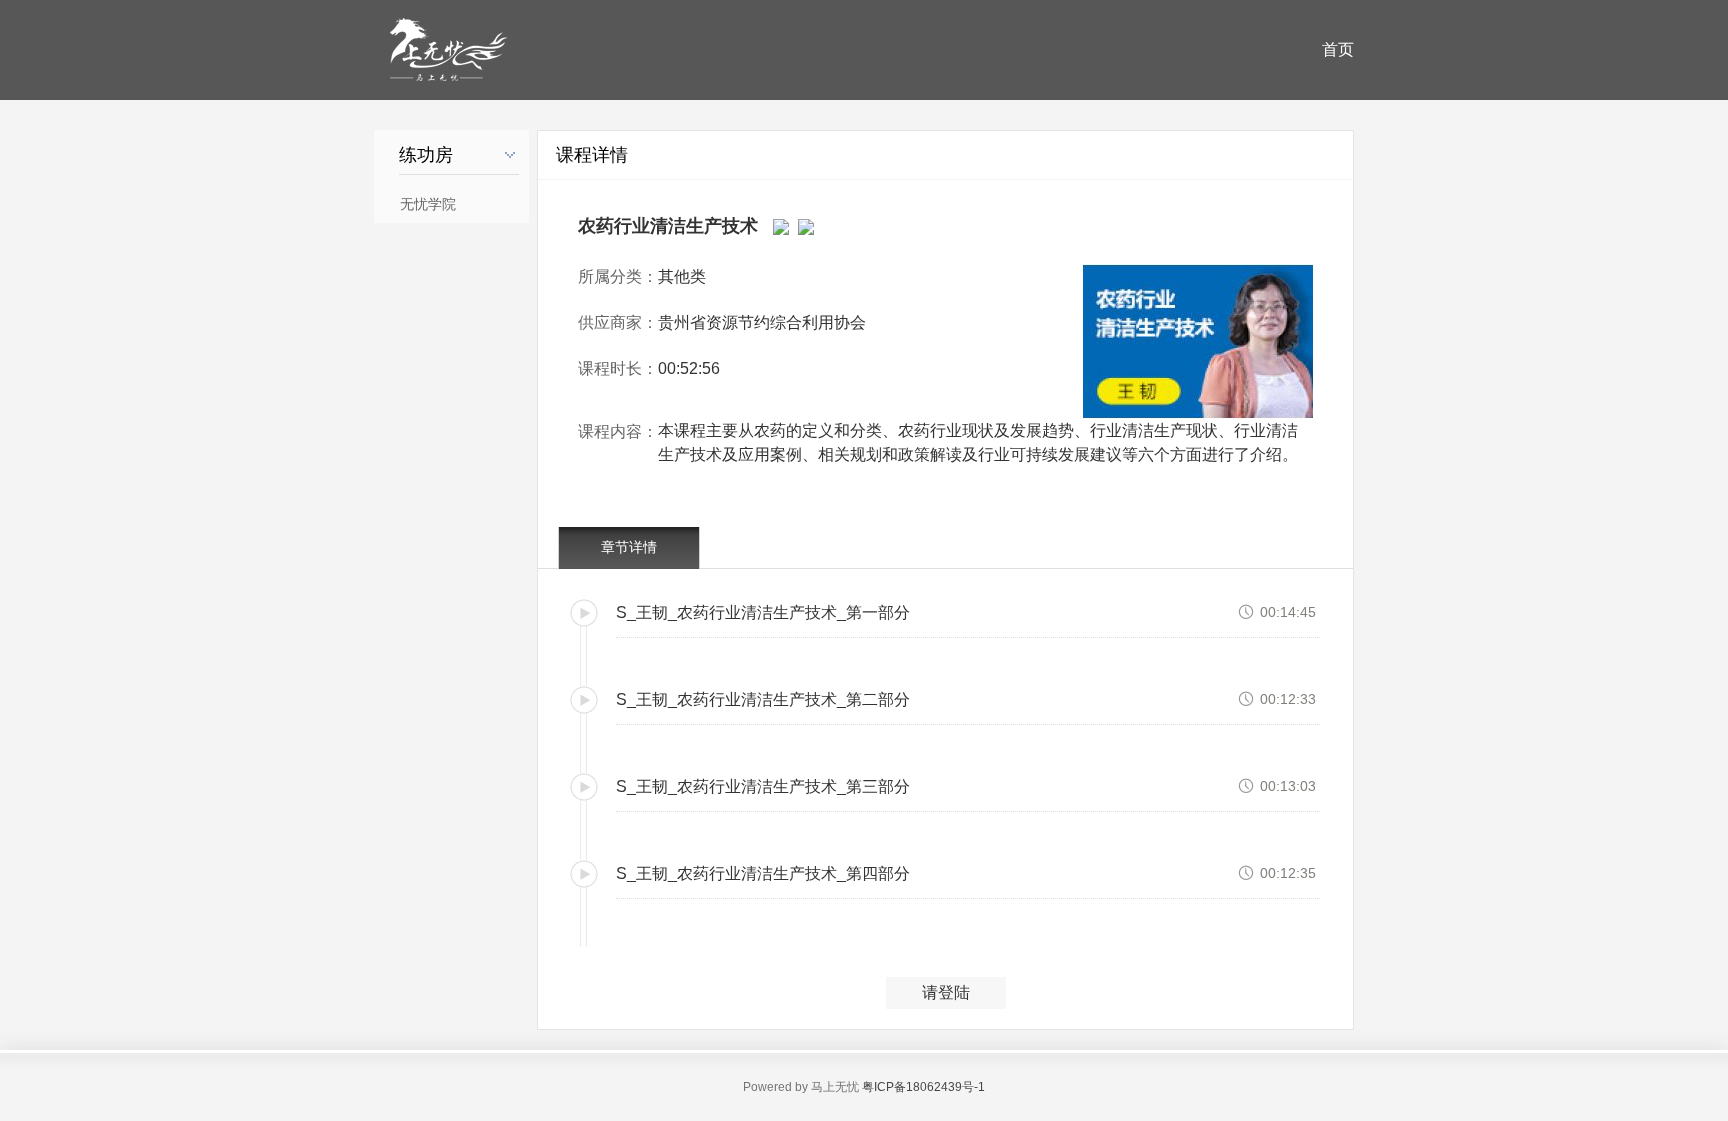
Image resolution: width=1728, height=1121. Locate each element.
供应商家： (618, 322)
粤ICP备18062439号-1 (923, 1087)
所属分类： (618, 276)
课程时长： (618, 368)
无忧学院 (428, 204)
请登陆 (946, 992)
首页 (1338, 49)
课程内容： (618, 431)
